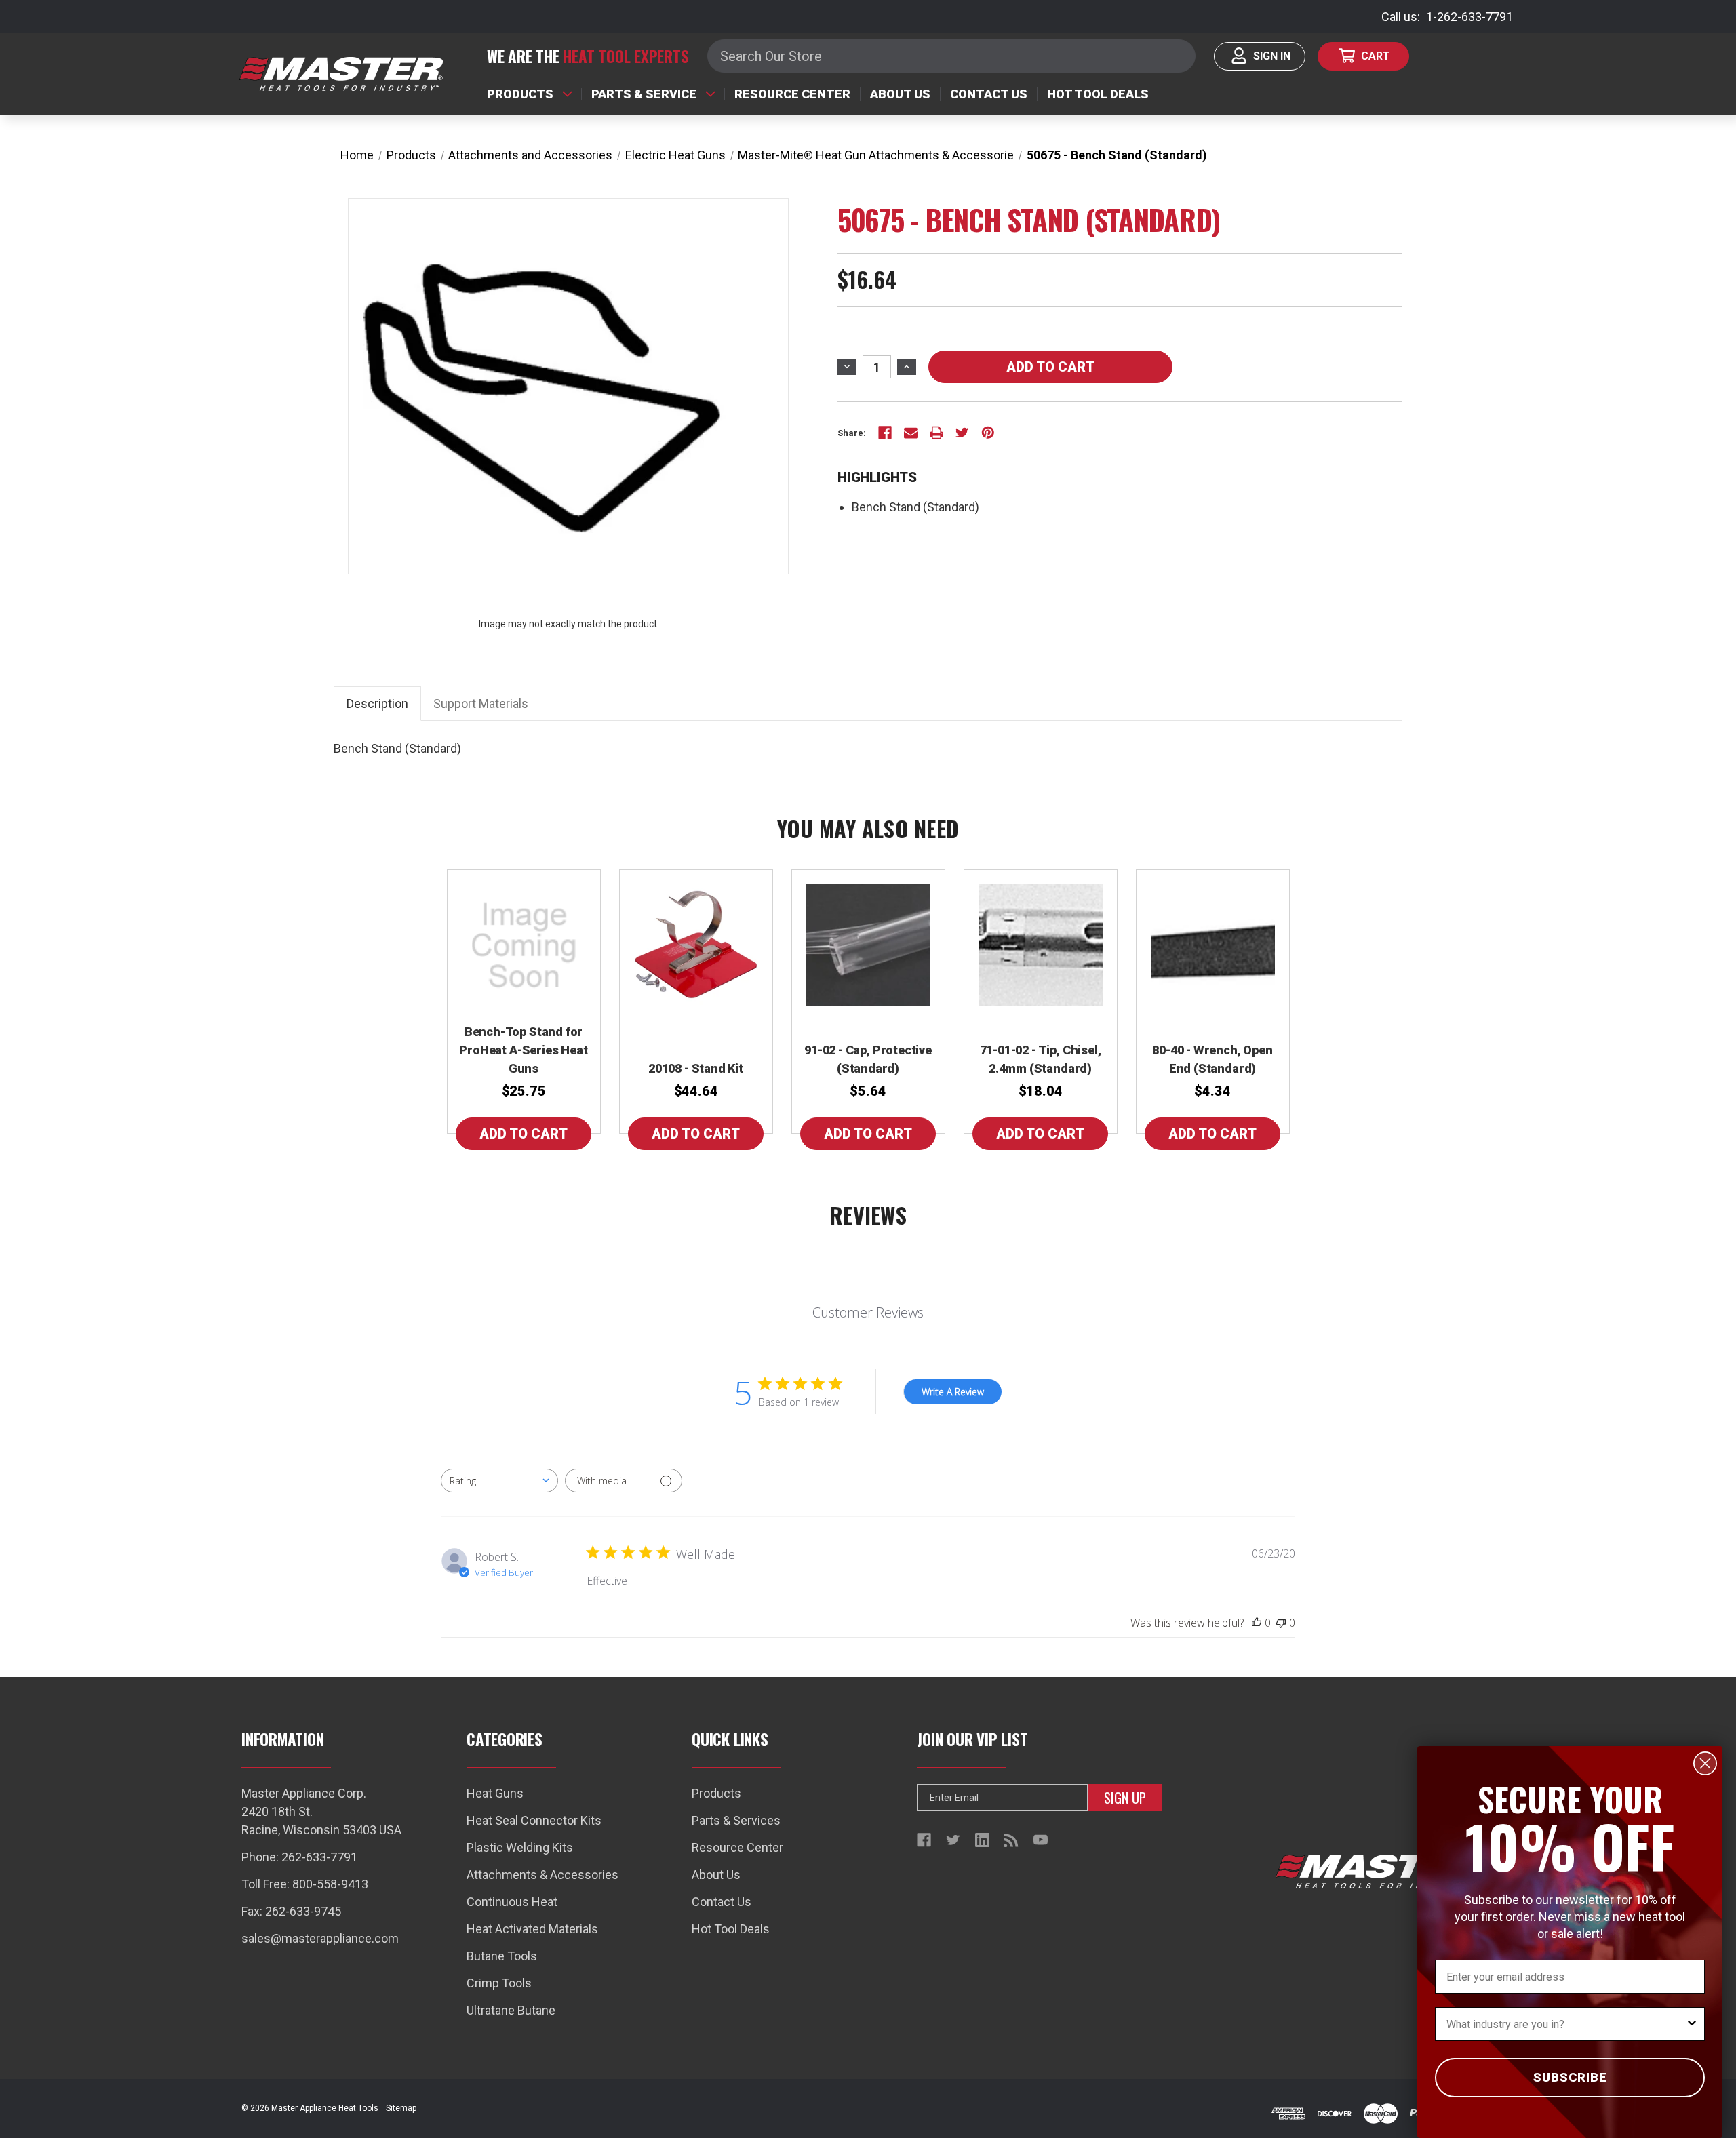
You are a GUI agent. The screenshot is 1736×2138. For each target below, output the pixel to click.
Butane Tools (502, 1956)
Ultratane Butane (511, 2010)
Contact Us (989, 94)
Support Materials (481, 704)
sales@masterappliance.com (320, 1938)
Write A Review (953, 1392)
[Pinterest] (988, 433)
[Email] (911, 433)
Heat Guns (495, 1793)
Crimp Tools (499, 1983)
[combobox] (499, 1481)
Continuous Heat (512, 1902)
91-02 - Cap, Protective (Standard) (868, 1059)
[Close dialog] (1705, 1763)
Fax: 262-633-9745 (291, 1911)
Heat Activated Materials (532, 1929)
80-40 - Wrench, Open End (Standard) (1212, 1059)
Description (377, 704)
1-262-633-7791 (1469, 17)
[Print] (936, 433)
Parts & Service (644, 94)
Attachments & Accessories (542, 1875)
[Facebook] (885, 433)
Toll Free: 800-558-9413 (305, 1884)
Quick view (524, 942)
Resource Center (792, 94)
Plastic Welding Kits (520, 1847)
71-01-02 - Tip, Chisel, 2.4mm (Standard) (1041, 1059)
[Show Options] (1692, 2024)
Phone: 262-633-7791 (299, 1857)
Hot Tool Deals (1098, 94)
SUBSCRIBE (1570, 2077)
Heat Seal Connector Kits (534, 1820)
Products (520, 94)
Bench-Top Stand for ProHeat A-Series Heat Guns (523, 1050)
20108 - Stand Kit (696, 1068)
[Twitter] (962, 433)
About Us (900, 94)
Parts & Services (736, 1820)
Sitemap (401, 2108)
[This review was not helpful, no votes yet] (1281, 1623)
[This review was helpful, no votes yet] (1257, 1623)
